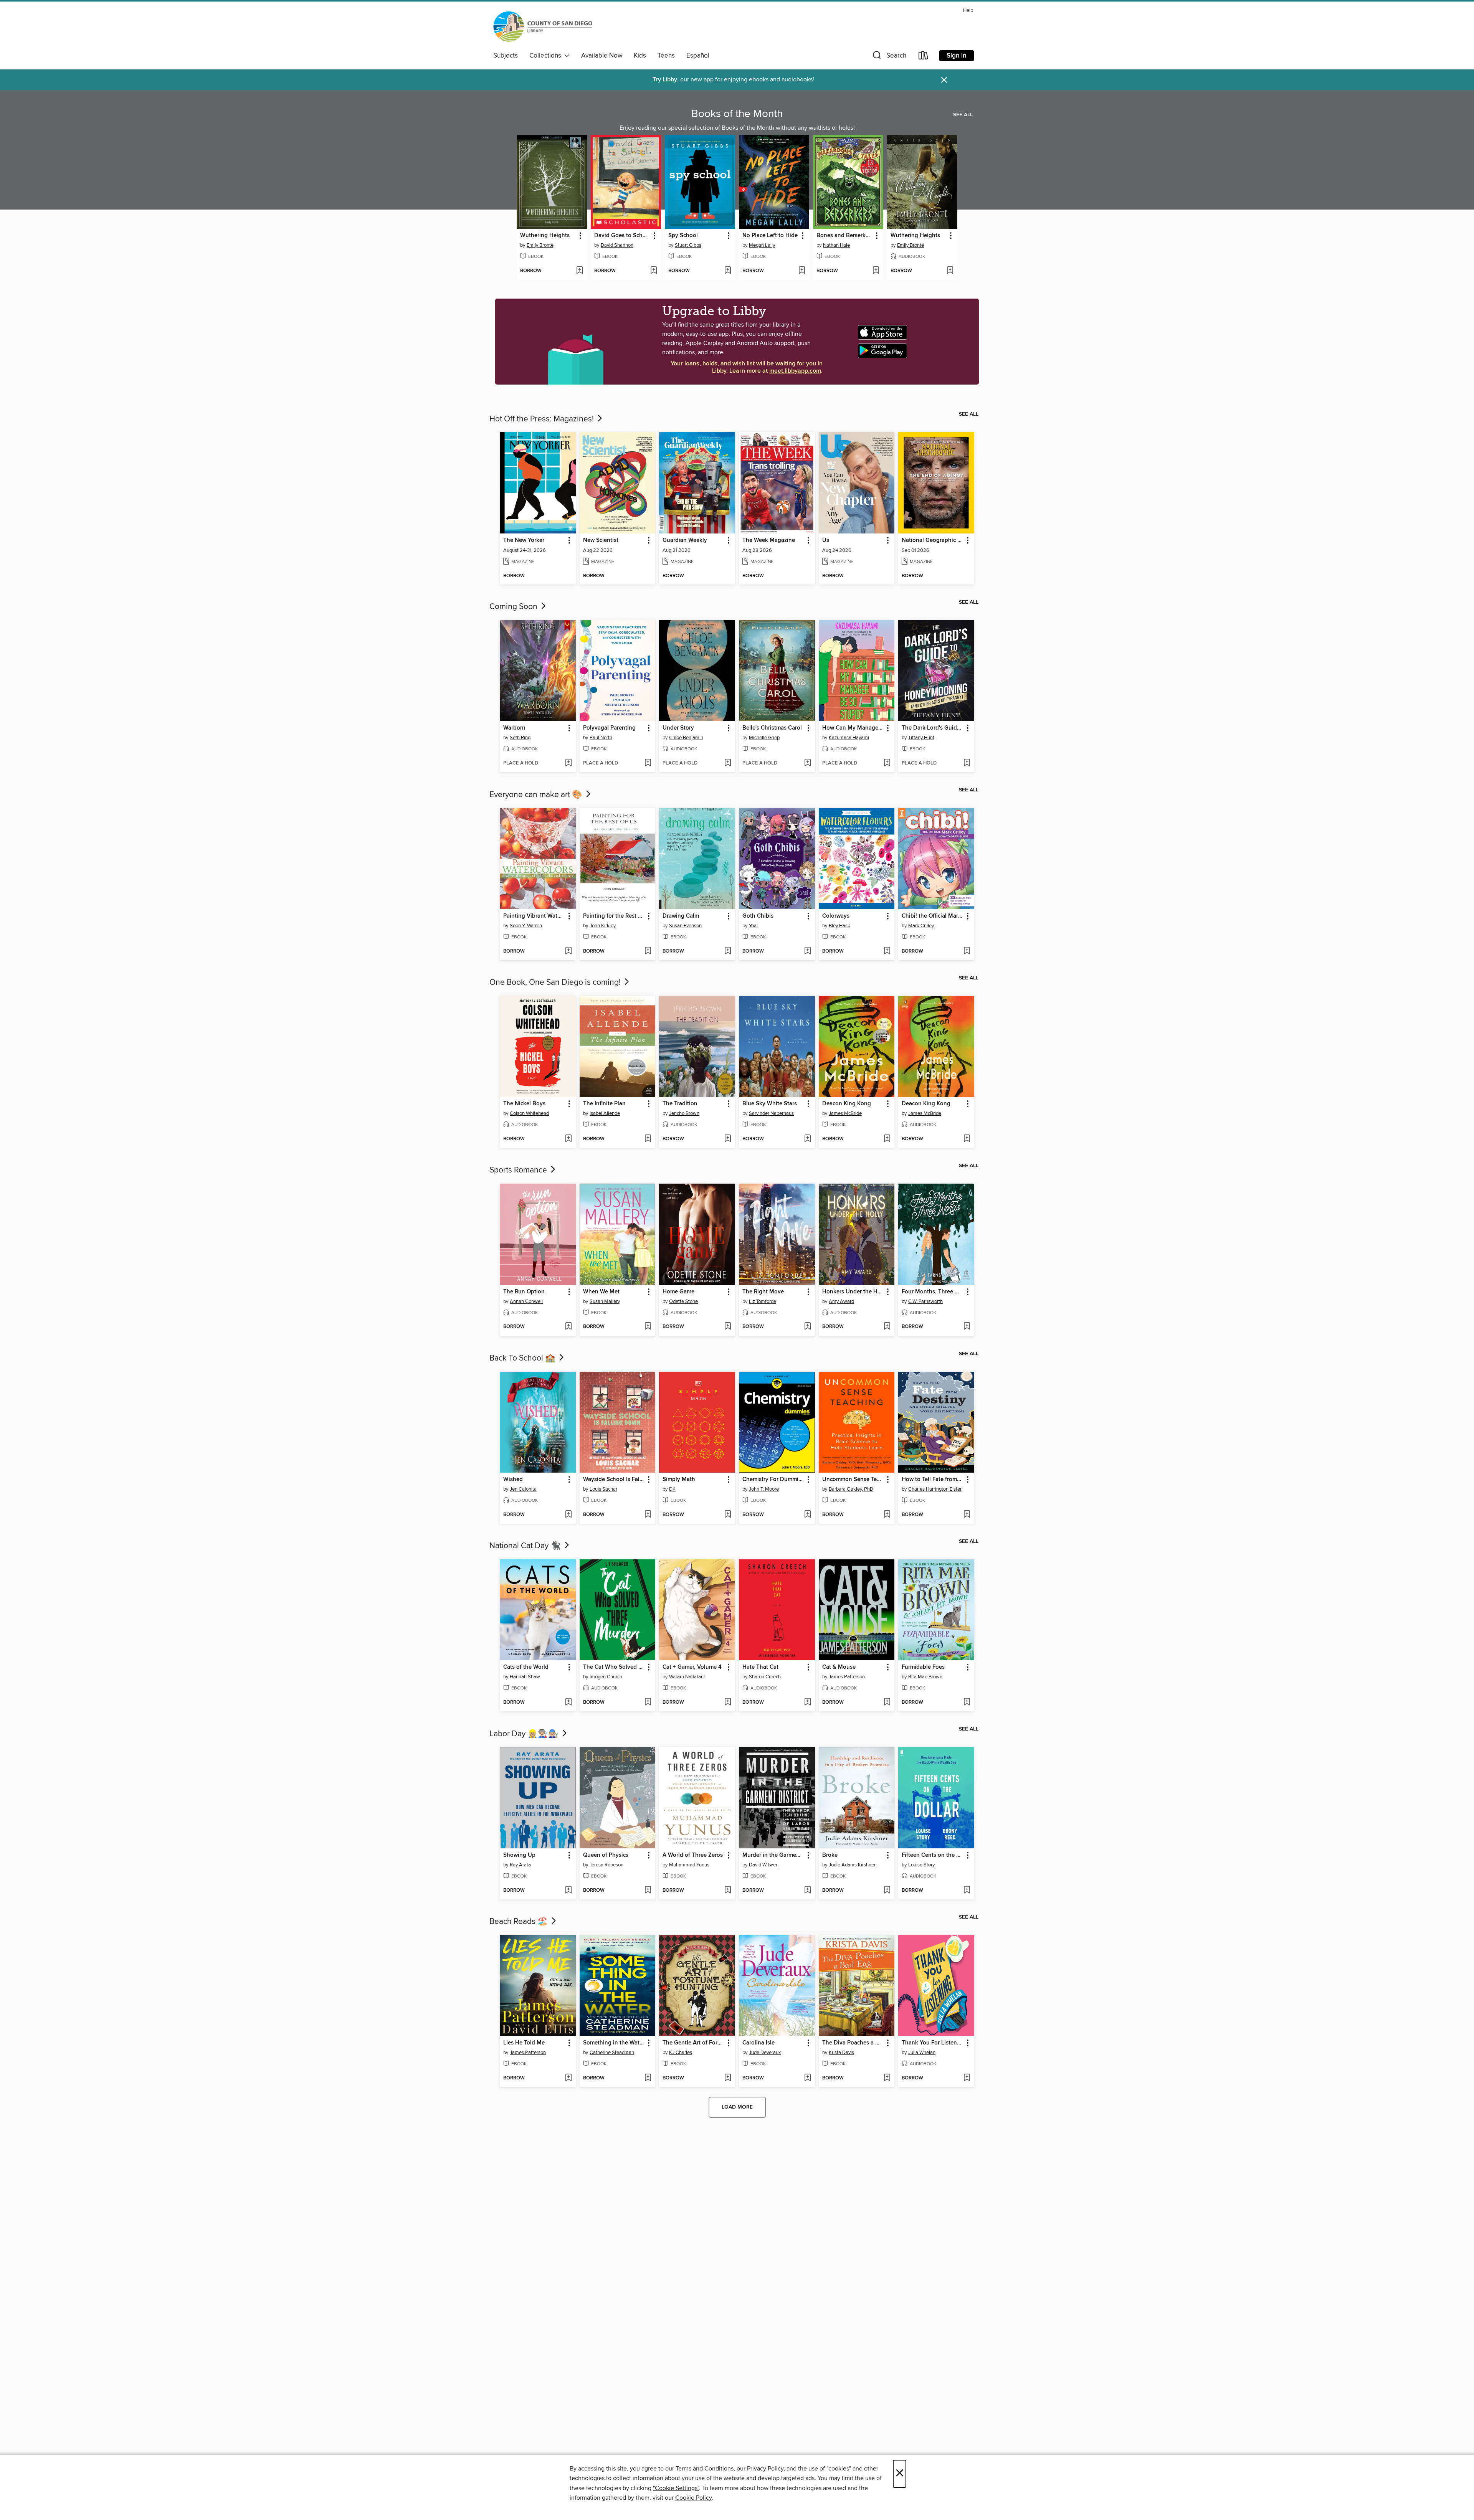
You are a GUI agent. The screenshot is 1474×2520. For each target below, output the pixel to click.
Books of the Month (737, 114)
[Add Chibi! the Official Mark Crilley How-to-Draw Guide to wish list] (967, 951)
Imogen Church (606, 1677)
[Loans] (924, 57)
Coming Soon (514, 607)
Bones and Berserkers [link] (844, 236)
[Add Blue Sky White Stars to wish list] (807, 1139)
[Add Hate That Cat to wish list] (807, 1703)
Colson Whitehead (529, 1113)
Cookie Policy (693, 2498)
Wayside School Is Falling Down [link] (614, 1480)
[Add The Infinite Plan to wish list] (648, 1139)
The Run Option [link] (524, 1292)
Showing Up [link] (519, 1855)
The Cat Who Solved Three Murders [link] (614, 1667)
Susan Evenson (685, 926)
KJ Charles (681, 2053)
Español (698, 56)
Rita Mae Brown (925, 1677)
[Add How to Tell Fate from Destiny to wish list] (967, 1515)
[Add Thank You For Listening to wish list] (967, 2078)
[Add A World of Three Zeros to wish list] (728, 1891)
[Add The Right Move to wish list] (807, 1327)
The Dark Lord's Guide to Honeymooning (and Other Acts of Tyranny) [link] (933, 728)
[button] (889, 57)
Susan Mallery (605, 1301)
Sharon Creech (765, 1677)
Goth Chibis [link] (758, 916)
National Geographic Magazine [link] (933, 540)
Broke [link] (830, 1855)
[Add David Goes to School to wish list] (654, 271)
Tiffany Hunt (921, 738)
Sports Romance (519, 1170)
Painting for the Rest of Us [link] (614, 916)
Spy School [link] (683, 236)
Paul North (601, 738)
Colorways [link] (836, 916)
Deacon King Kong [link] (847, 1104)
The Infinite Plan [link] (604, 1104)
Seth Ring (520, 738)
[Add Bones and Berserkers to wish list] (876, 271)
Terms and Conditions (705, 2469)
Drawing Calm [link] (681, 916)
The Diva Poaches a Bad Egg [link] (853, 2043)
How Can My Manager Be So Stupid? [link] (853, 728)
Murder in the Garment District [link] (773, 1855)
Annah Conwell (526, 1301)
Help (968, 11)
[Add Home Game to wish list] (728, 1327)
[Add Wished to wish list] (568, 1515)
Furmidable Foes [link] (923, 1667)
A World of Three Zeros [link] (693, 1855)
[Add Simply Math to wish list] (728, 1515)
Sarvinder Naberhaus (771, 1113)
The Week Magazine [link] (769, 540)
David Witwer (763, 1865)
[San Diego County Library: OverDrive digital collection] (543, 27)
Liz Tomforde (763, 1301)
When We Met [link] (601, 1292)
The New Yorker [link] (524, 540)
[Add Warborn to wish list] (568, 763)
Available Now (602, 56)
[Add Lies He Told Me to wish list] (568, 2078)
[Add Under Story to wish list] (728, 763)
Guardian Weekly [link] (685, 540)
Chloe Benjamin (686, 738)
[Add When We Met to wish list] (648, 1327)
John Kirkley (603, 926)
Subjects (506, 56)
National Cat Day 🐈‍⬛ (526, 1546)
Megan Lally (762, 245)
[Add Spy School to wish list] (728, 271)
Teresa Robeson (606, 1865)
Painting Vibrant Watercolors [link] (534, 916)
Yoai (753, 926)
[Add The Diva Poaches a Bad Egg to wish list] (887, 2078)
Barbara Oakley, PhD (851, 1489)
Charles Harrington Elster (935, 1489)
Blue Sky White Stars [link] (770, 1104)
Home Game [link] (678, 1292)
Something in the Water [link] (614, 2043)
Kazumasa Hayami (849, 738)
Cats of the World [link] (526, 1667)
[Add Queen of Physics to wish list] (648, 1891)
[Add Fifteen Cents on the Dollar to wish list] (967, 1891)
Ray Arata (520, 1865)
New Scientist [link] (601, 540)
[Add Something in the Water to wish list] (648, 2078)
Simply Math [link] (679, 1480)
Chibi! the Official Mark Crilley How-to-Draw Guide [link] (933, 916)
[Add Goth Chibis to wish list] (807, 951)
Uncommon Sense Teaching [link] (853, 1480)
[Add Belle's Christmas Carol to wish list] (807, 763)
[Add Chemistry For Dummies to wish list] (807, 1515)
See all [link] (963, 115)
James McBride (845, 1113)
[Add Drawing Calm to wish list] (728, 951)
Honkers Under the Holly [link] (853, 1292)
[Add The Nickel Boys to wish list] (568, 1139)
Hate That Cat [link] (760, 1667)
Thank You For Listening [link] (933, 2043)
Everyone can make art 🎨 (537, 795)
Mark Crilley (921, 926)
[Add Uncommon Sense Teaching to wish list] (887, 1515)
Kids (640, 56)
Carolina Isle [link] (758, 2043)
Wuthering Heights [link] (545, 236)
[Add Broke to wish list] (887, 1891)
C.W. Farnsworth (925, 1301)
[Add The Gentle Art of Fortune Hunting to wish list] (728, 2078)
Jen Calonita (523, 1489)
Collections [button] (547, 56)
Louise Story (921, 1865)
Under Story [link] (678, 728)
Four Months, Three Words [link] (933, 1292)
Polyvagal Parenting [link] (609, 728)
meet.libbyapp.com (795, 371)
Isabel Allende (605, 1113)
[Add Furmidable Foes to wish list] (967, 1703)
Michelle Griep (764, 738)
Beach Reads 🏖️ (520, 1922)
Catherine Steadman (612, 2053)
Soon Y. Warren (526, 926)
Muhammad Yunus (689, 1865)
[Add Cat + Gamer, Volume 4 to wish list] (728, 1703)
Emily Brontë (540, 245)
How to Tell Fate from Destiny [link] (933, 1480)
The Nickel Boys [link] (524, 1104)
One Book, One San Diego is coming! (556, 983)
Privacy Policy (765, 2469)
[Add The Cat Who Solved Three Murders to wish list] (648, 1703)
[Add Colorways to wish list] (887, 951)
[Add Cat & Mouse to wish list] (887, 1703)
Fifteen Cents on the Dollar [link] (933, 1855)
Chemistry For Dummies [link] (773, 1480)
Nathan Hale (836, 245)
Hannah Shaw (525, 1677)
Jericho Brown (684, 1113)
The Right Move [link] (763, 1292)
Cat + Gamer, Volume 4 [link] (692, 1667)
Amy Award (841, 1301)
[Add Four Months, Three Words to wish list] (967, 1327)
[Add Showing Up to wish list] (568, 1891)
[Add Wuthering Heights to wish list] (579, 271)
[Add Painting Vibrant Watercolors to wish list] (568, 951)
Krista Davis (841, 2053)
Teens (666, 56)
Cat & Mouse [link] (839, 1667)
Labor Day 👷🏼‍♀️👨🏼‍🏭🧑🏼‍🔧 (525, 1734)
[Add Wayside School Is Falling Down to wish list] (648, 1515)
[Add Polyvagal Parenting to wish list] (648, 763)
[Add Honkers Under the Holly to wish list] (887, 1327)
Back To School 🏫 (523, 1358)
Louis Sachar (603, 1489)
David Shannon (617, 245)
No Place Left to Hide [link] (770, 236)
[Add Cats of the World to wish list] (568, 1703)
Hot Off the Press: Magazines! (543, 419)
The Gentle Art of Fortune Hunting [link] (693, 2043)
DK (672, 1489)
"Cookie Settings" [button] (676, 2488)
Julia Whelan (922, 2053)
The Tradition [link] (680, 1104)
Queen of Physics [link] (606, 1855)
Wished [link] (513, 1480)
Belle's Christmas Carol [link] (772, 728)
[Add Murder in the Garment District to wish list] (807, 1891)
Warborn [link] (514, 728)
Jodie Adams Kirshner (852, 1865)
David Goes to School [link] (622, 236)
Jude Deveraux (765, 2053)
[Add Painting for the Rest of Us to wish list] (648, 951)
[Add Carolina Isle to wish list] (807, 2078)
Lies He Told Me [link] (524, 2043)
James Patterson (847, 1677)
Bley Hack (839, 926)
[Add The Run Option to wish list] (568, 1327)
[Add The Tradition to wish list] (728, 1139)
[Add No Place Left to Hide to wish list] (802, 271)
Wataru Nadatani (687, 1677)
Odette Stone (683, 1301)
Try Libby (665, 80)
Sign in (957, 56)
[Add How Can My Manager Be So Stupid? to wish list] (887, 763)
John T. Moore (764, 1489)
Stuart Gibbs (688, 245)
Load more (737, 2107)
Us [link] (826, 540)
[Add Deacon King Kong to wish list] (887, 1139)
